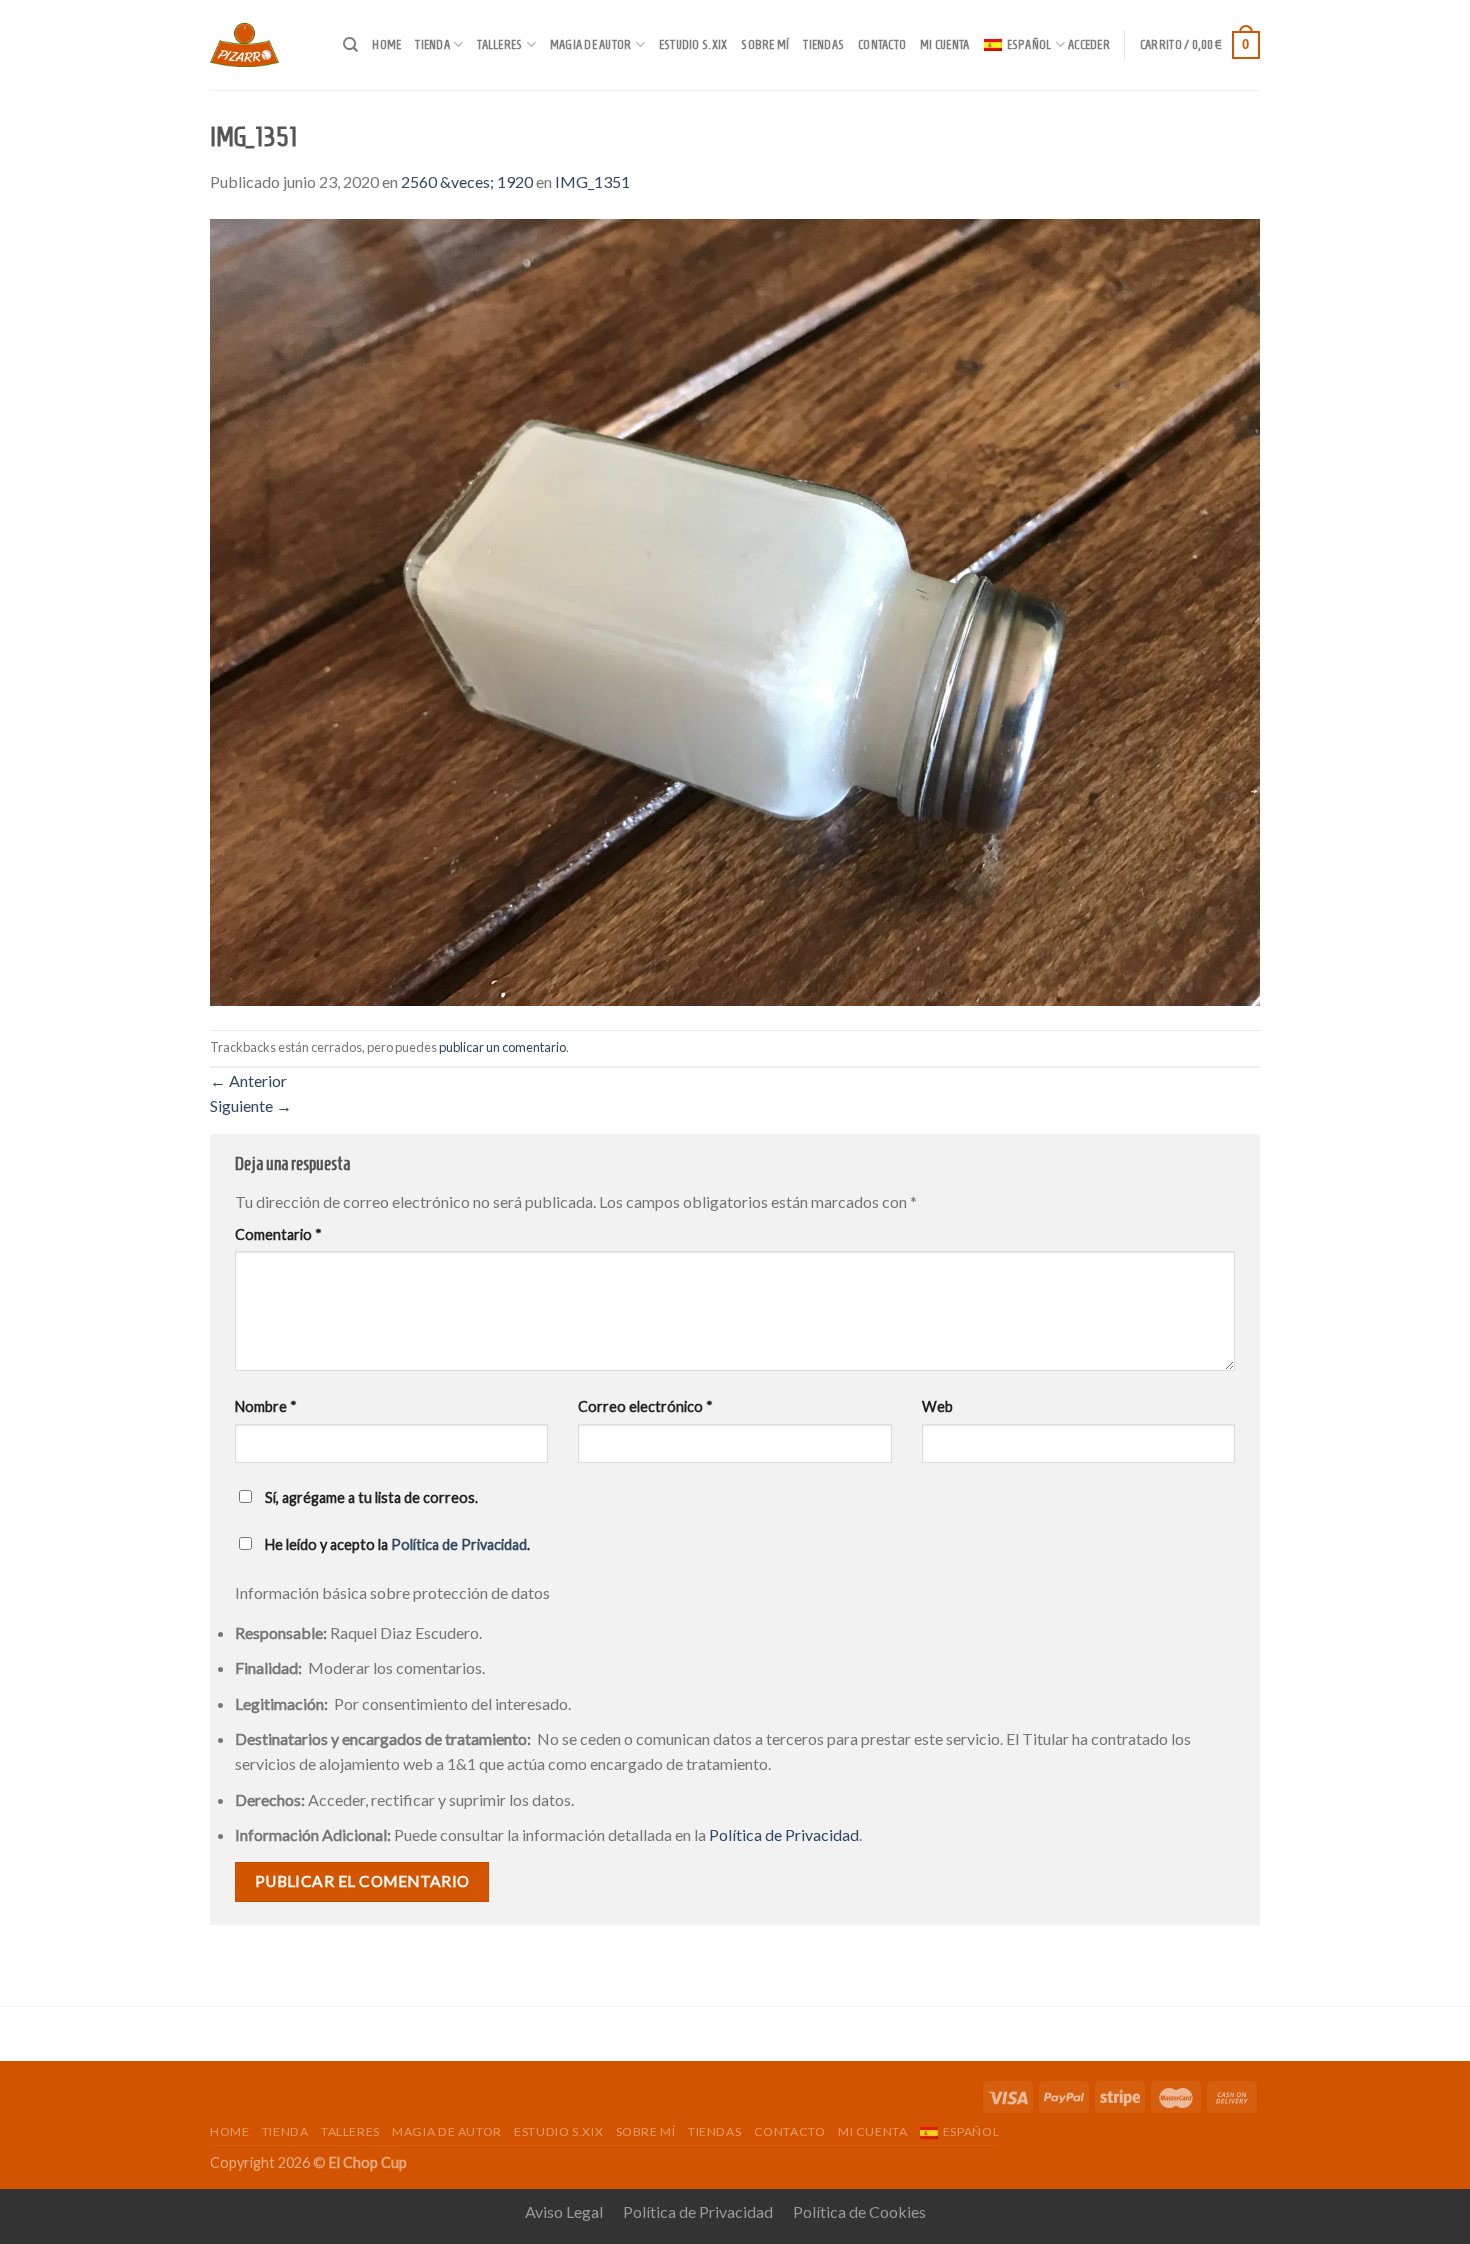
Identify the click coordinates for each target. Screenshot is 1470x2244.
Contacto (882, 45)
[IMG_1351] (735, 609)
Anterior (248, 1080)
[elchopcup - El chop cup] (261, 45)
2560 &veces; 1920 (467, 181)
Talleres (499, 45)
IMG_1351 (592, 181)
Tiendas (823, 45)
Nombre (266, 1406)
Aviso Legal (564, 2211)
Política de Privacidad (459, 1544)
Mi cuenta (944, 45)
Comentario (278, 1234)
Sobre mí (765, 45)
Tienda (432, 45)
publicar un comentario (502, 1047)
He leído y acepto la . (396, 1544)
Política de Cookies (859, 2211)
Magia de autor (591, 45)
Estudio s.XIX (693, 45)
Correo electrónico (645, 1406)
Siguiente (251, 1105)
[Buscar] (350, 45)
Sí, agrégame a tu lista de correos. (370, 1497)
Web (937, 1406)
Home (386, 45)
